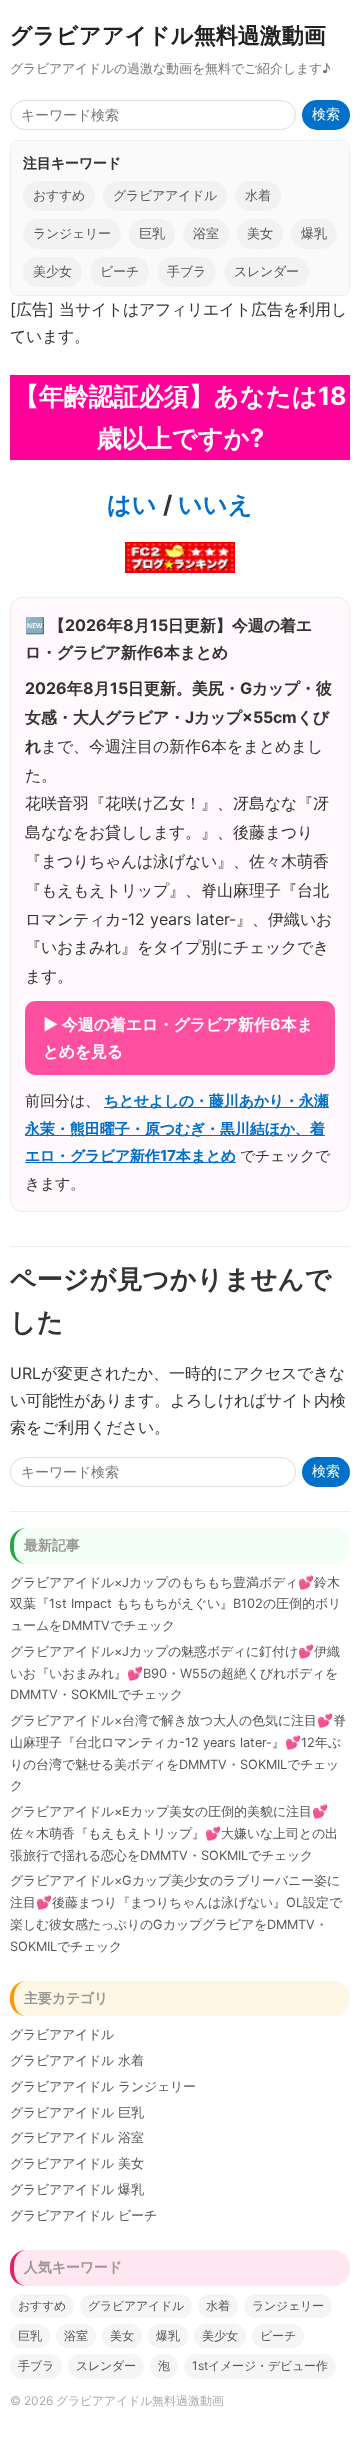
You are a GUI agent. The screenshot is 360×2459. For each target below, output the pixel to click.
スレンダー (266, 271)
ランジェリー (72, 233)
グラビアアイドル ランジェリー (103, 2086)
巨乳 (152, 233)
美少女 (52, 271)
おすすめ (59, 195)
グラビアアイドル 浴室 (77, 2137)
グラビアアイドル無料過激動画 (168, 34)
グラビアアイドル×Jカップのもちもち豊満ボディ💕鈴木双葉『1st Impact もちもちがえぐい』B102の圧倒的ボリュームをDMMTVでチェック (175, 1604)
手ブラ (186, 271)
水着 (258, 195)
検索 (326, 114)
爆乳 (314, 233)
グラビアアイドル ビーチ (83, 2215)
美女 (260, 233)
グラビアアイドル (165, 195)
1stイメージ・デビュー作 (260, 2365)
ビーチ (119, 271)
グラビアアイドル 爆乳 (77, 2189)
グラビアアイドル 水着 (77, 2060)
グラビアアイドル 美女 (77, 2163)
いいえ (212, 504)
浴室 (206, 233)
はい (132, 504)
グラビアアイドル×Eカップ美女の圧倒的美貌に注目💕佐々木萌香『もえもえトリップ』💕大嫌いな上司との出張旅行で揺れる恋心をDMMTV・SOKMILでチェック (174, 1833)
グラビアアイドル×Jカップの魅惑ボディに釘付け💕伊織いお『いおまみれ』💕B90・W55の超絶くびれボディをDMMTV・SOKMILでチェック (175, 1673)
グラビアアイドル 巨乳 (77, 2112)
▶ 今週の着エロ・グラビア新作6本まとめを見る (178, 1037)
